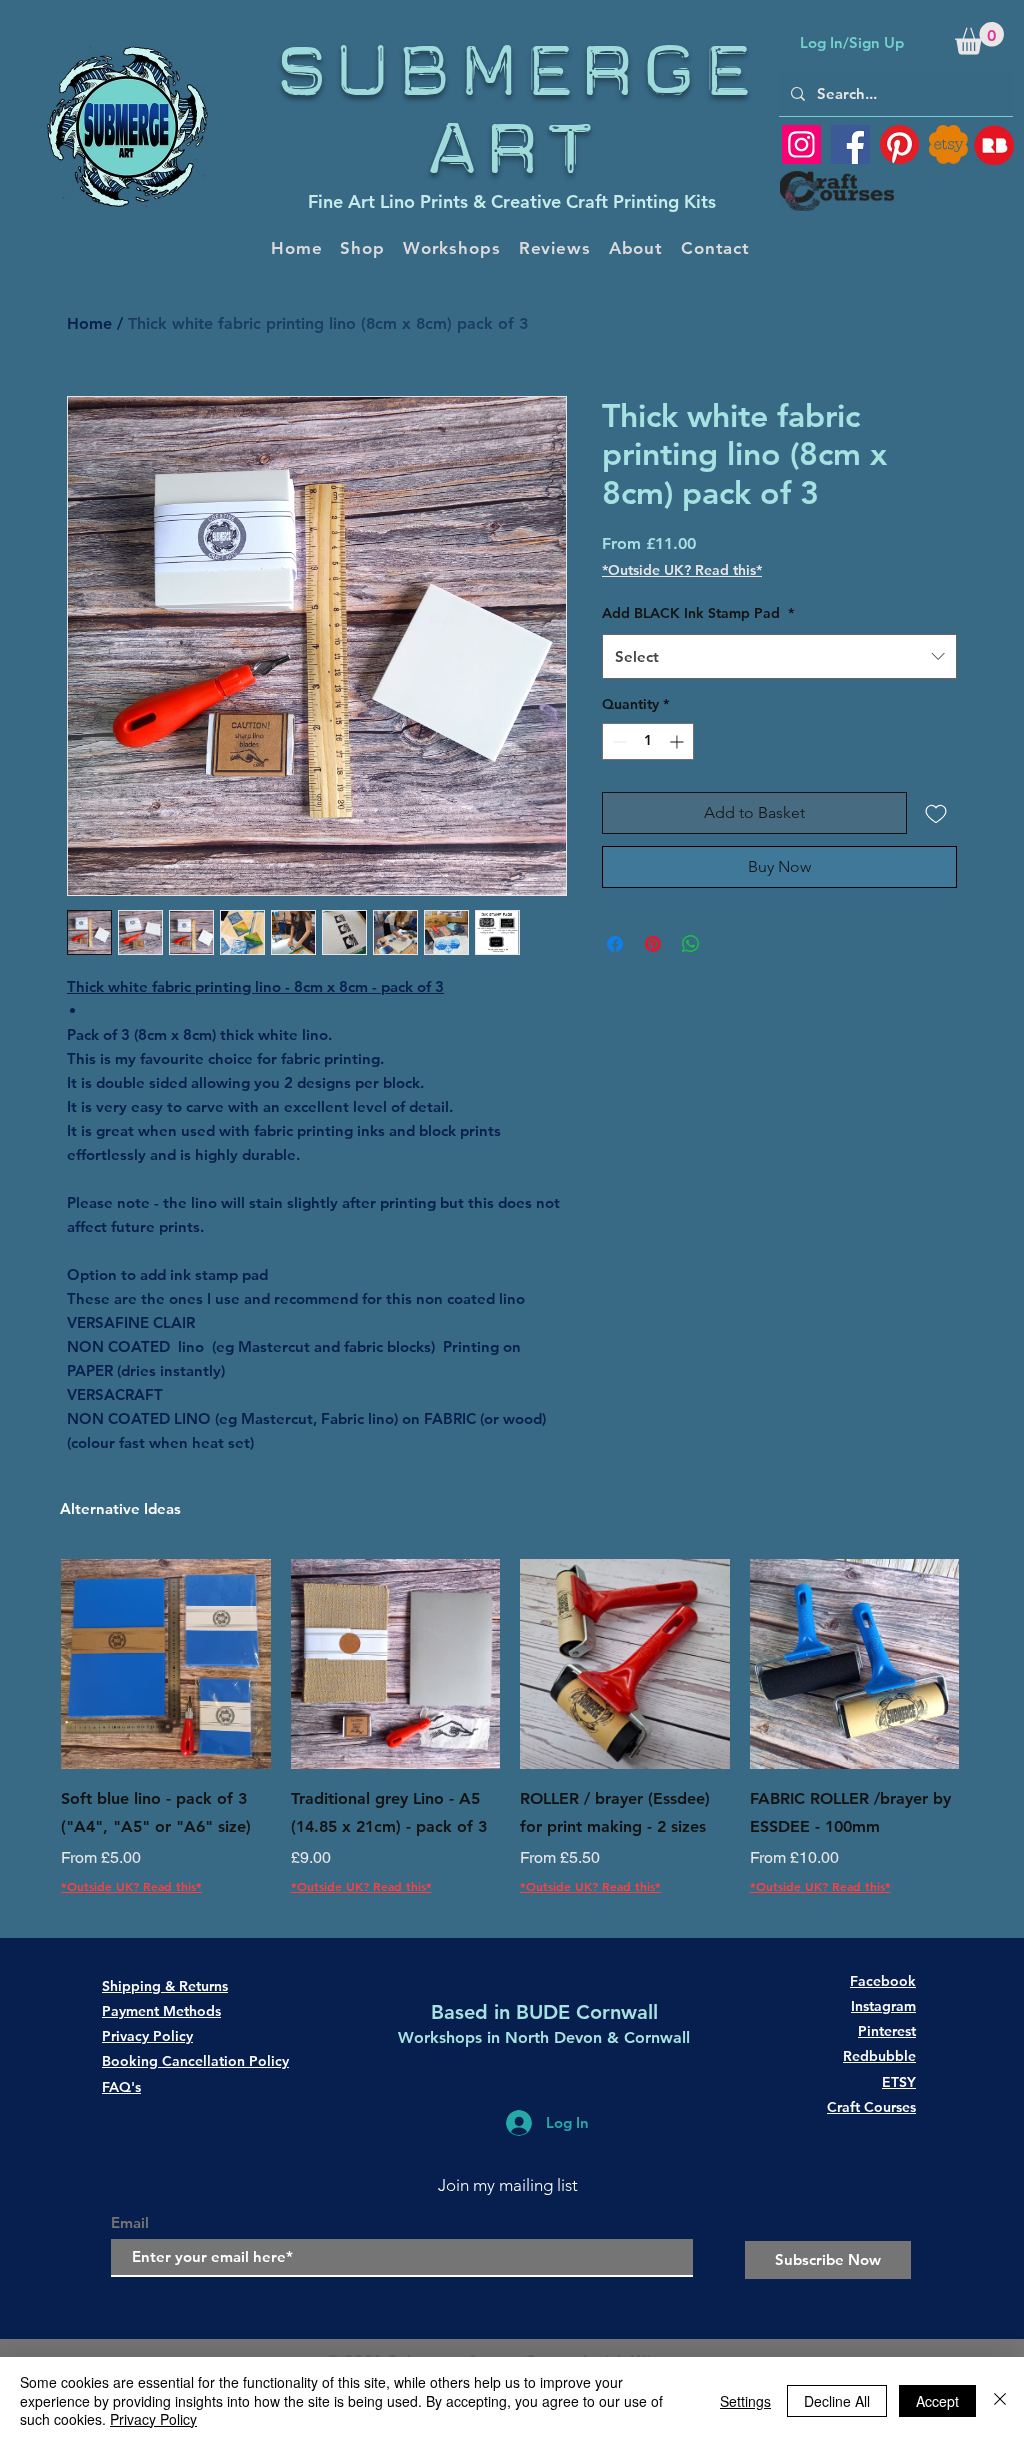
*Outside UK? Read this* (682, 570)
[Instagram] (801, 144)
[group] (510, 1741)
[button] (979, 38)
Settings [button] (745, 2401)
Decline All (837, 2401)
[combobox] (779, 656)
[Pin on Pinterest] (653, 944)
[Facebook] (850, 144)
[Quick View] (166, 1664)
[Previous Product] (32, 1663)
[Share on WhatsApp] (691, 944)
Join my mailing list (508, 2185)
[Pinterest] (899, 144)
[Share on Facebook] (615, 944)
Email (130, 2222)
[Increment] (678, 741)
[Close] (1000, 2400)
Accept (937, 2401)
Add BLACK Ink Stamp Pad (698, 613)
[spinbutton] (648, 741)
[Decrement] (617, 741)
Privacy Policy (153, 2419)
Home (89, 323)
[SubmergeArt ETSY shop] (948, 144)
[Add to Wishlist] (936, 813)
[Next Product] (988, 1663)
